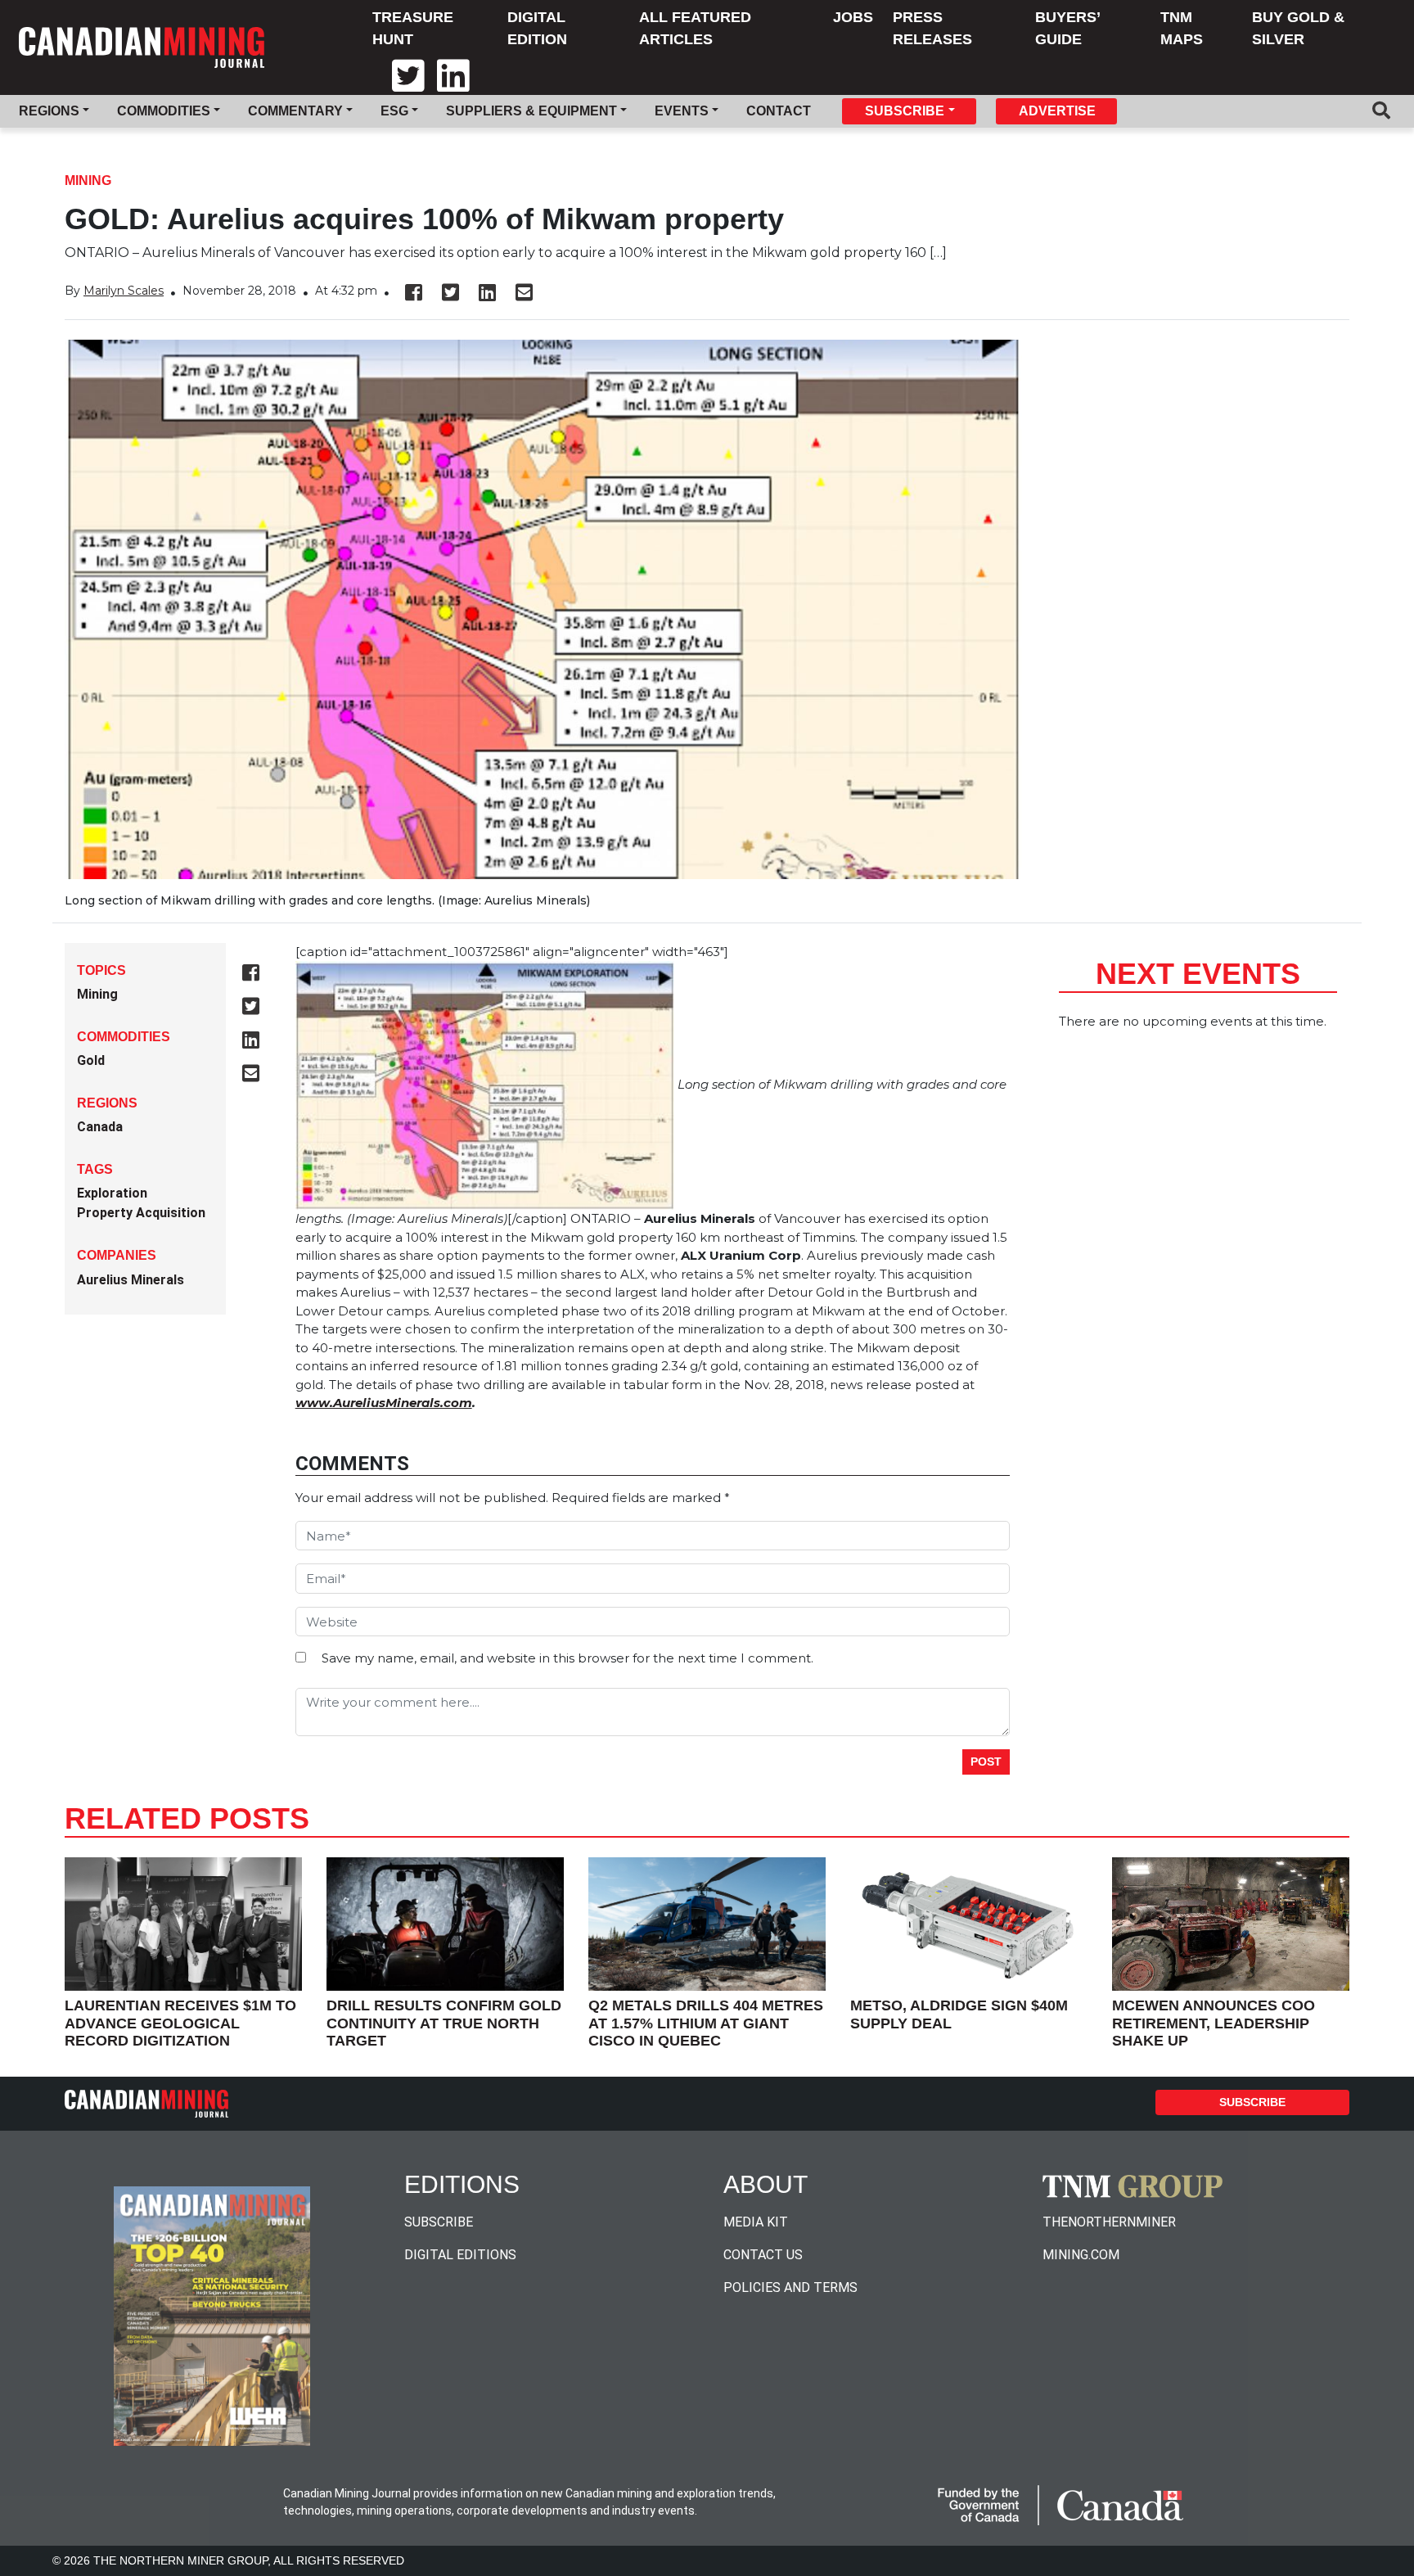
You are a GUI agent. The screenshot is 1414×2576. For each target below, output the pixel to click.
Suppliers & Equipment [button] (531, 111)
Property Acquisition (141, 1213)
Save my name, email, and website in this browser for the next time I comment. (567, 1658)
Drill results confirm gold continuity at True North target (444, 2023)
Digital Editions (460, 2255)
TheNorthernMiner (1109, 2222)
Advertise (1057, 111)
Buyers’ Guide (1067, 28)
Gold (91, 1060)
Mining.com (1081, 2255)
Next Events (1198, 974)
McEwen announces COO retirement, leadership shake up (1214, 2023)
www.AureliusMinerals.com (384, 1403)
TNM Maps (1182, 28)
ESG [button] (394, 111)
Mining (88, 180)
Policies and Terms (790, 2287)
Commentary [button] (295, 111)
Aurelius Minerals (131, 1280)
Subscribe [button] (905, 111)
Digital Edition (537, 28)
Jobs (853, 17)
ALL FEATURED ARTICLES (695, 28)
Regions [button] (49, 111)
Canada (100, 1127)
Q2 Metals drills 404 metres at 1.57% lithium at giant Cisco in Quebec (706, 2023)
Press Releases (932, 28)
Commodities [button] (164, 111)
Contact (779, 111)
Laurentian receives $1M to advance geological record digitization (180, 2023)
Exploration (112, 1193)
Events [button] (682, 111)
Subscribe (1252, 2102)
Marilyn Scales (124, 291)
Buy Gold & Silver (1298, 28)
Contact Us (763, 2255)
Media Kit (756, 2222)
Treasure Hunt (413, 28)
